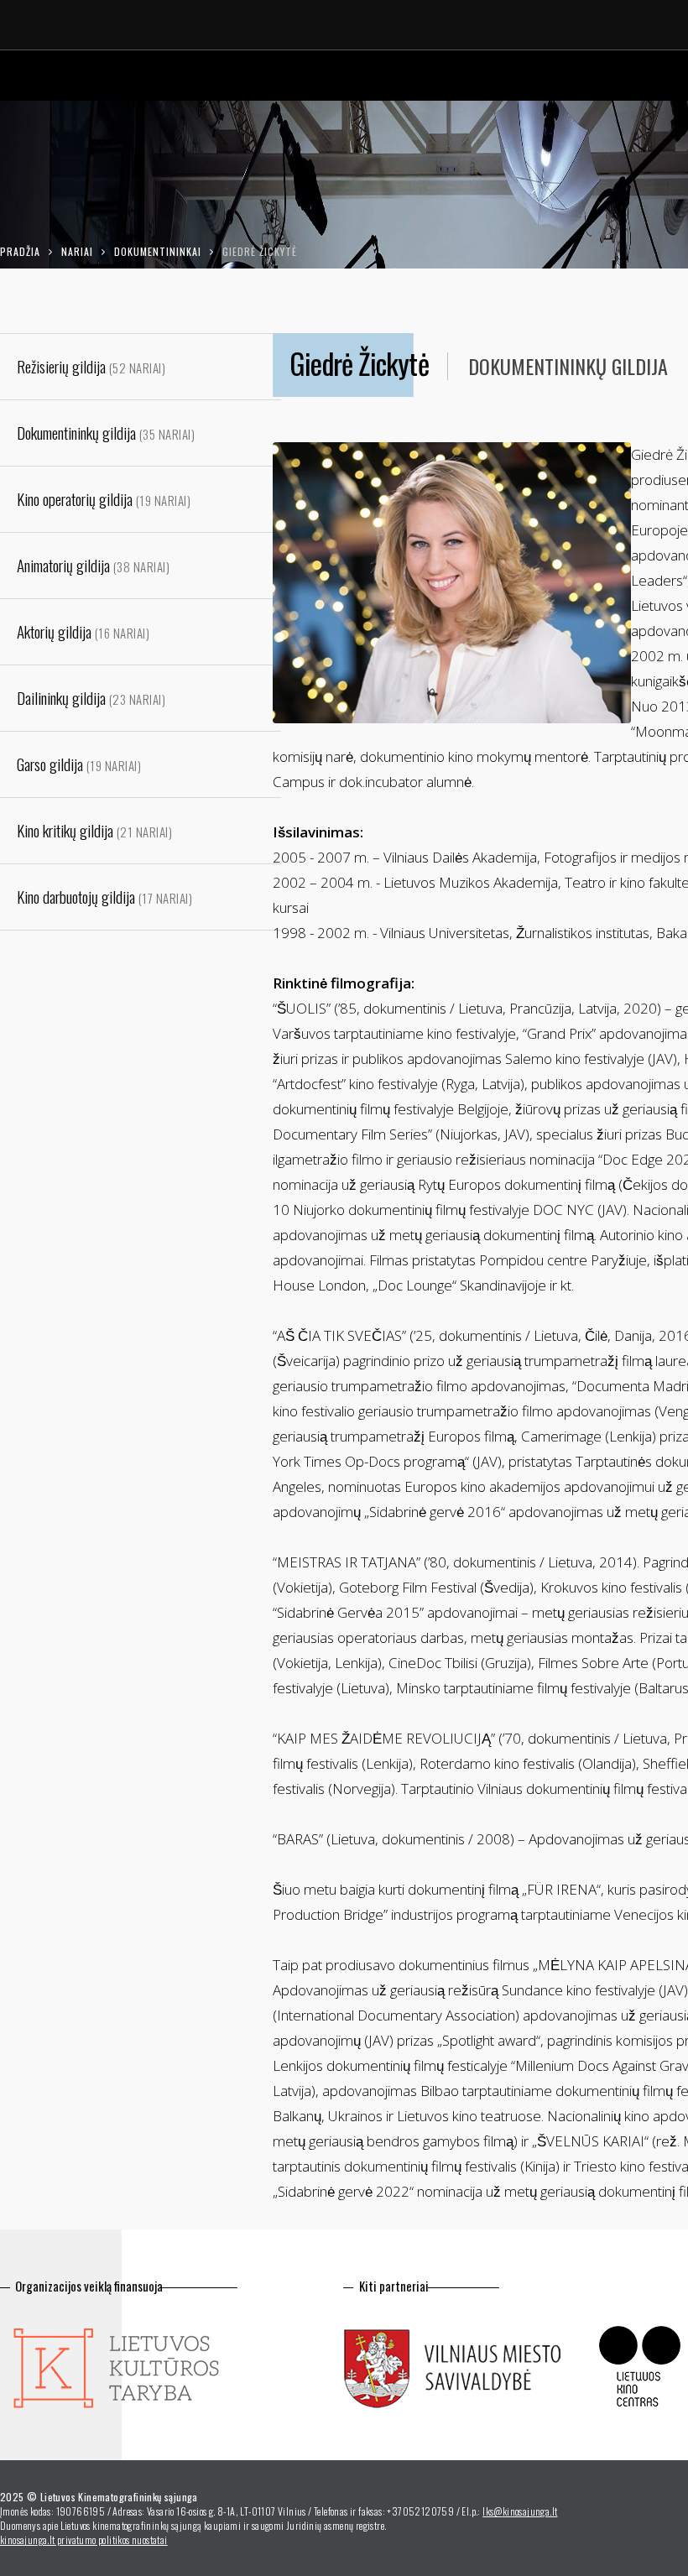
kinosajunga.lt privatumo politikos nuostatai (84, 2539)
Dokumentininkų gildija (568, 366)
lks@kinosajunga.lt (520, 2511)
